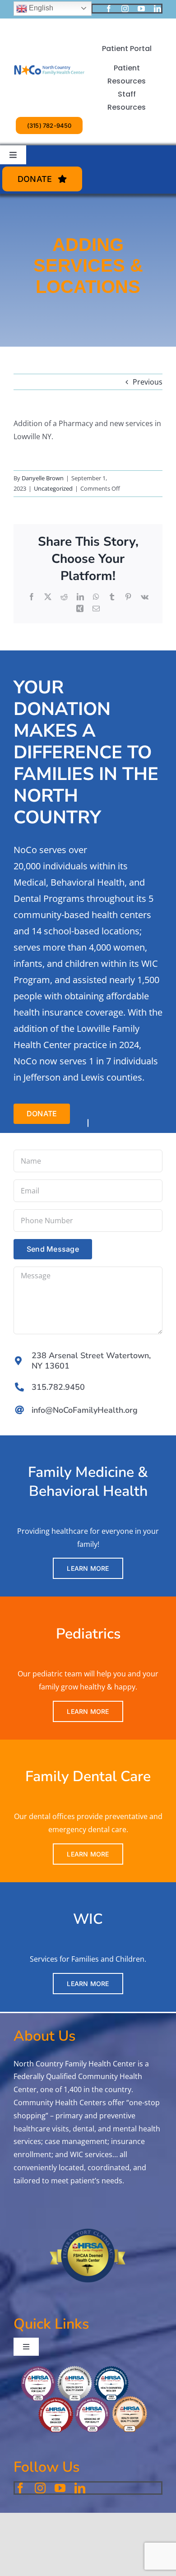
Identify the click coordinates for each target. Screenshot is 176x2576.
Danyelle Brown (43, 478)
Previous (148, 382)
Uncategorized (53, 488)
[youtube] (141, 9)
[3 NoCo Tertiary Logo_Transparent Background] (49, 52)
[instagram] (125, 9)
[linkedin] (157, 9)
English (40, 8)
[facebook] (109, 9)
